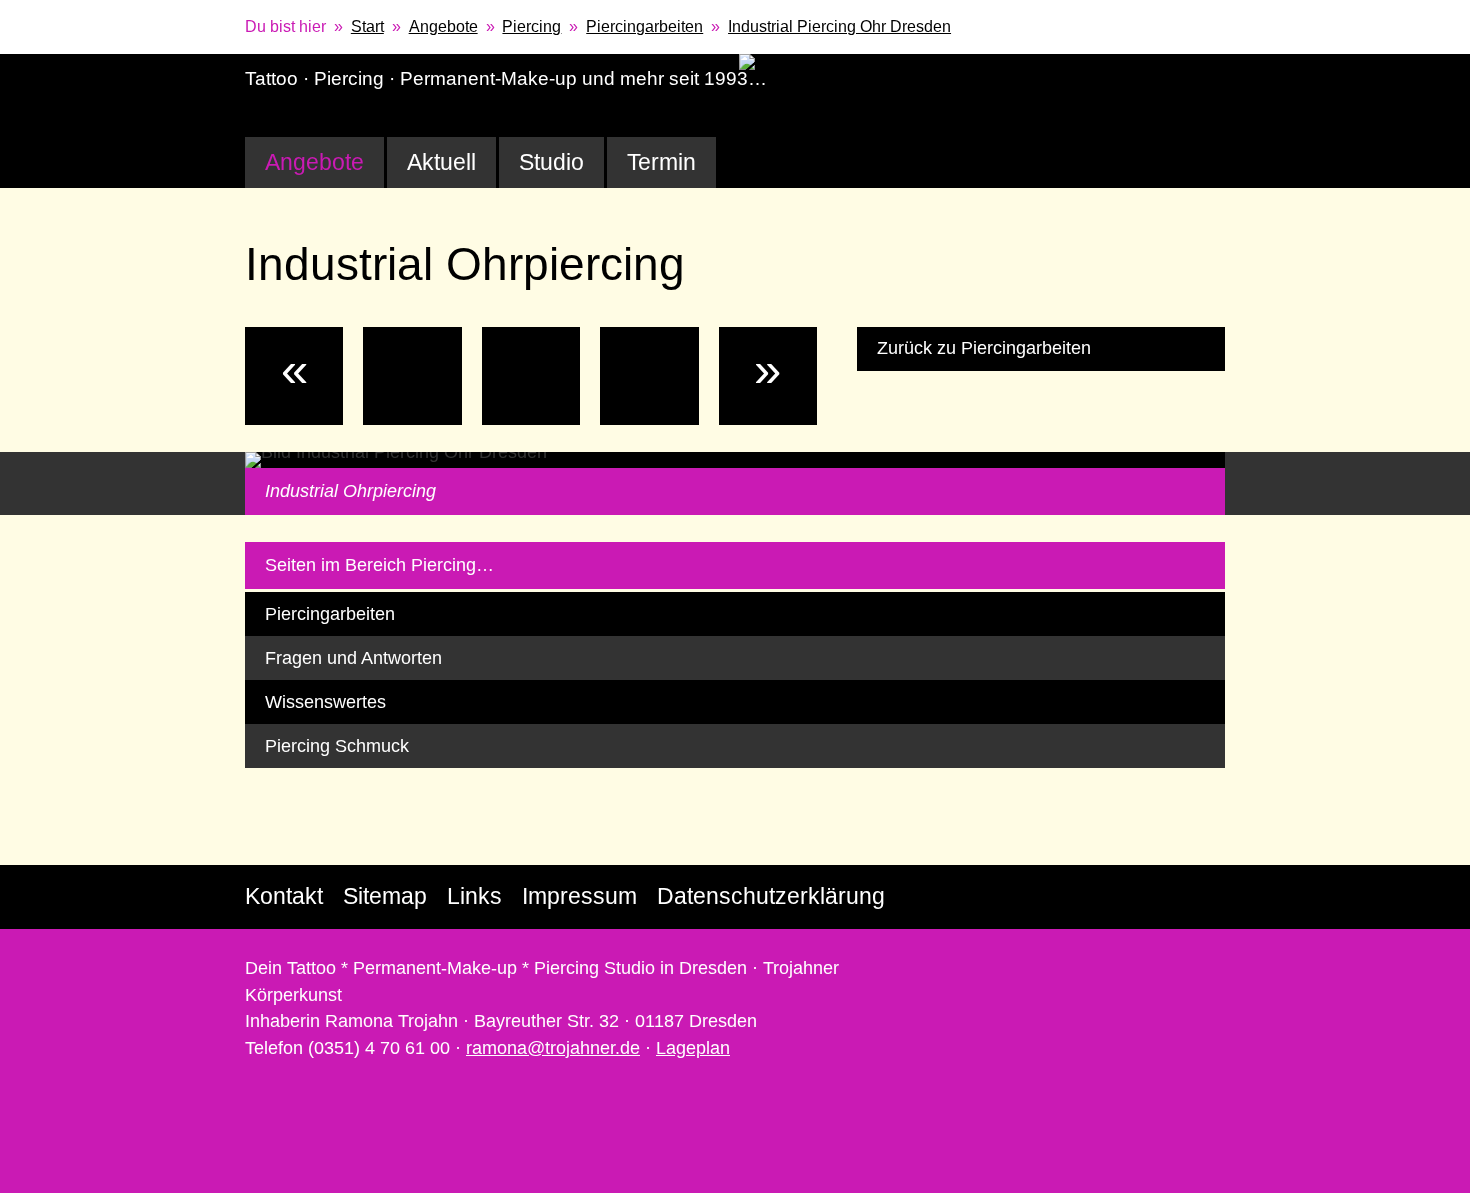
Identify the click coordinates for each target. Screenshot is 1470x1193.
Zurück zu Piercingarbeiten (984, 348)
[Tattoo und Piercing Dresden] (992, 64)
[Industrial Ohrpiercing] (531, 376)
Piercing (531, 26)
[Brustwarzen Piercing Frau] (412, 376)
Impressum (579, 896)
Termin (661, 162)
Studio (551, 162)
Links (474, 896)
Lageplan (693, 1048)
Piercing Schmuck (337, 746)
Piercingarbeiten (644, 26)
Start (367, 26)
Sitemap (385, 896)
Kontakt (284, 896)
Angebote (443, 26)
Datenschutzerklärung (771, 896)
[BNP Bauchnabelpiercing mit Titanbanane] (649, 376)
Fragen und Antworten (353, 658)
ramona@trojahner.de (553, 1048)
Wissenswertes (325, 702)
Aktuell (441, 162)
